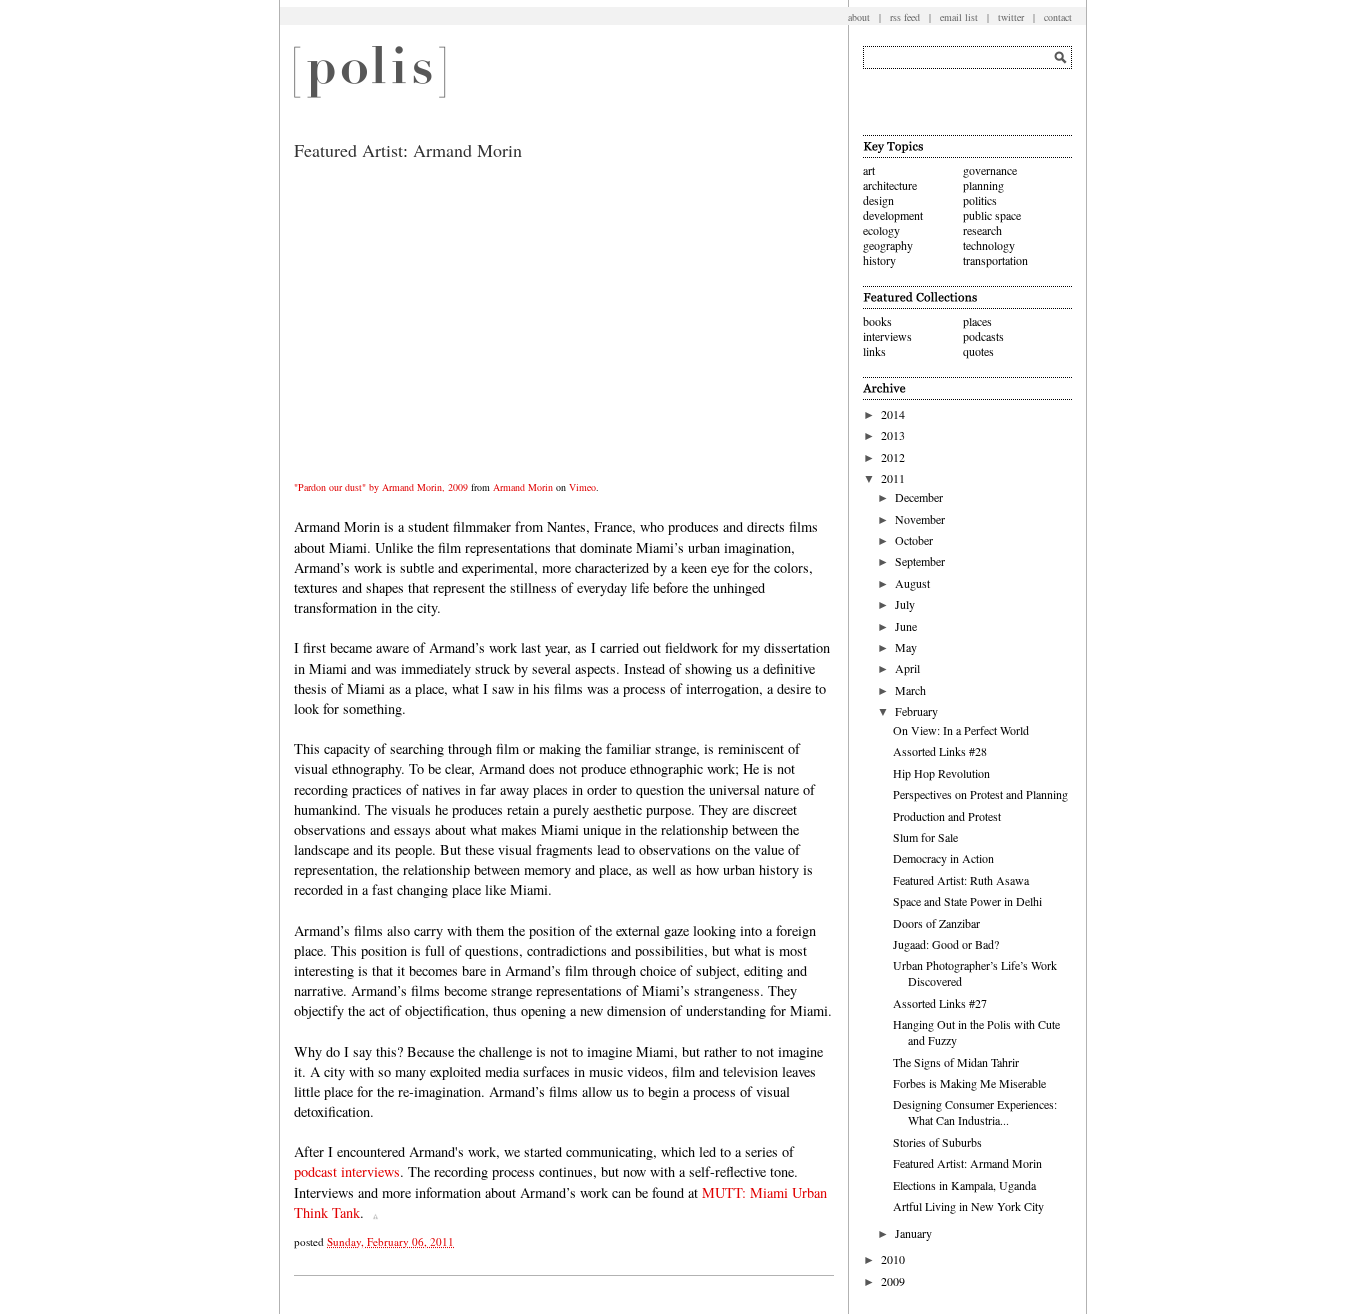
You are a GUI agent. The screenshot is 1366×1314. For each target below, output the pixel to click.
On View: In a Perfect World (961, 730)
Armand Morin (523, 487)
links (874, 351)
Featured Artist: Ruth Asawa (961, 880)
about (859, 17)
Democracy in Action (943, 858)
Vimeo (582, 487)
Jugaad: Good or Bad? (946, 944)
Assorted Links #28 (940, 751)
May (906, 647)
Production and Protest (947, 816)
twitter (1011, 17)
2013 (893, 435)
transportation (995, 260)
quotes (978, 351)
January (913, 1233)
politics (980, 200)
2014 (893, 414)
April (907, 668)
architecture (890, 185)
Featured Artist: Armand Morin (967, 1163)
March (910, 690)
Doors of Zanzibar (936, 923)
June (906, 626)
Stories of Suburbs (937, 1142)
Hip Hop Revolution (941, 773)
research (982, 230)
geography (888, 245)
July (905, 604)
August (912, 583)
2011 (893, 478)
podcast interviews (347, 1171)
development (893, 215)
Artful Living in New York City (968, 1206)
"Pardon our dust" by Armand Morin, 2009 (381, 487)
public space (992, 215)
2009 (893, 1281)
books (877, 321)
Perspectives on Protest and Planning (980, 794)
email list (959, 17)
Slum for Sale (925, 837)
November (920, 519)
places (977, 321)
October (914, 540)
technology (989, 245)
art (869, 170)
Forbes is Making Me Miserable (969, 1083)
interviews (887, 336)
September (920, 561)
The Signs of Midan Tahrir (956, 1062)
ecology (881, 230)
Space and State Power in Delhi (967, 901)
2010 (893, 1259)
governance (990, 170)
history (879, 260)
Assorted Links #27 (940, 1003)
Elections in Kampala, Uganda (964, 1185)
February (916, 711)
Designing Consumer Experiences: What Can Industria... (975, 1112)
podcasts (983, 336)
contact (1058, 17)
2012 (893, 457)
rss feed (905, 17)
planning (983, 185)
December (919, 497)
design (878, 200)
